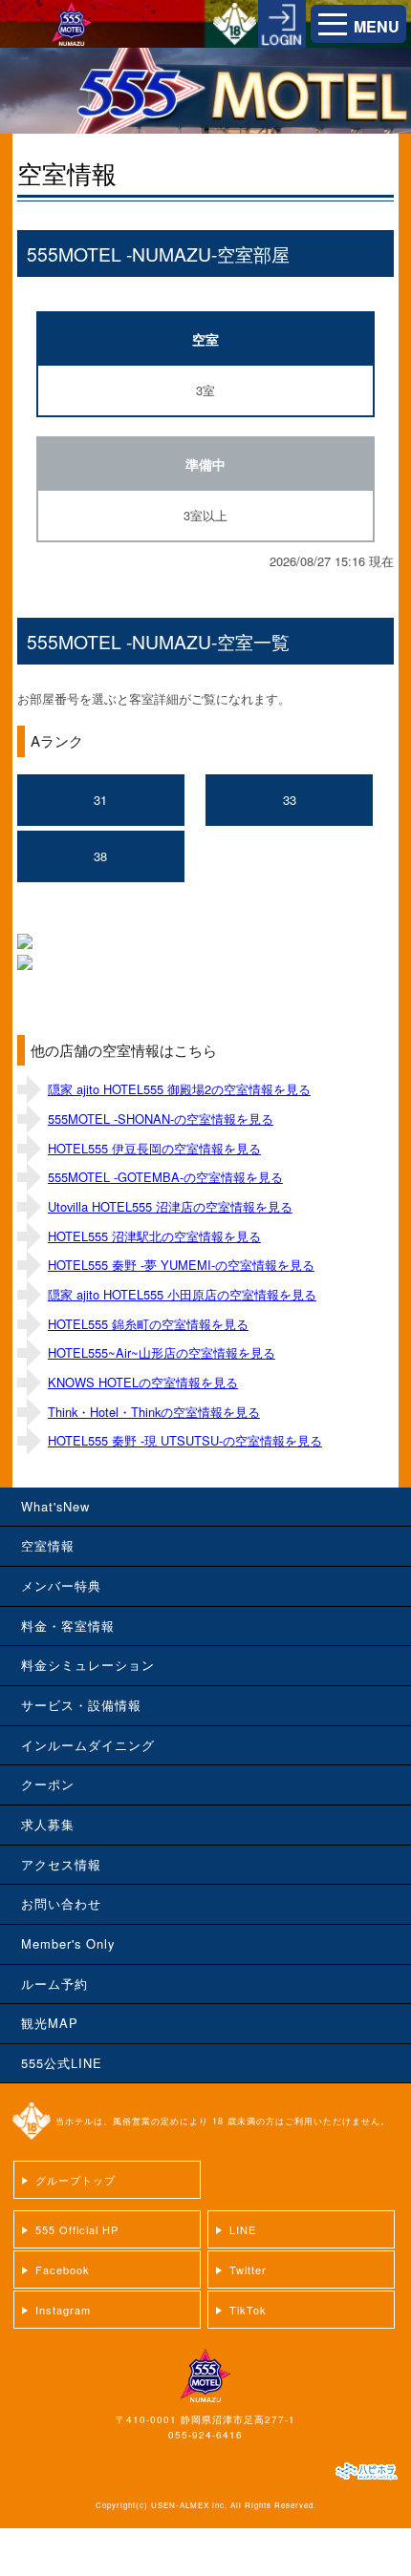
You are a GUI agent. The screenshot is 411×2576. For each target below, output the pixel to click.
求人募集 (48, 1824)
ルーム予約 (54, 1984)
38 (100, 856)
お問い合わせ (61, 1903)
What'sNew (55, 1506)
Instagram (63, 2310)
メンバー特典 (61, 1585)
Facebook (63, 2270)
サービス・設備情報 (81, 1705)
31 (100, 800)
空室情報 (48, 1545)
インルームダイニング (88, 1745)
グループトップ (76, 2180)
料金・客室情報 (68, 1626)
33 (290, 800)
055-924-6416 (205, 2435)
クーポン (48, 1784)
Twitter (248, 2270)
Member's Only (68, 1943)
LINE (243, 2229)
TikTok (248, 2310)
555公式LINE (62, 2063)
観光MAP (50, 2023)
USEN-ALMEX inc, (189, 2505)
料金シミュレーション (88, 1665)
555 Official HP (77, 2229)
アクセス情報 (61, 1864)
